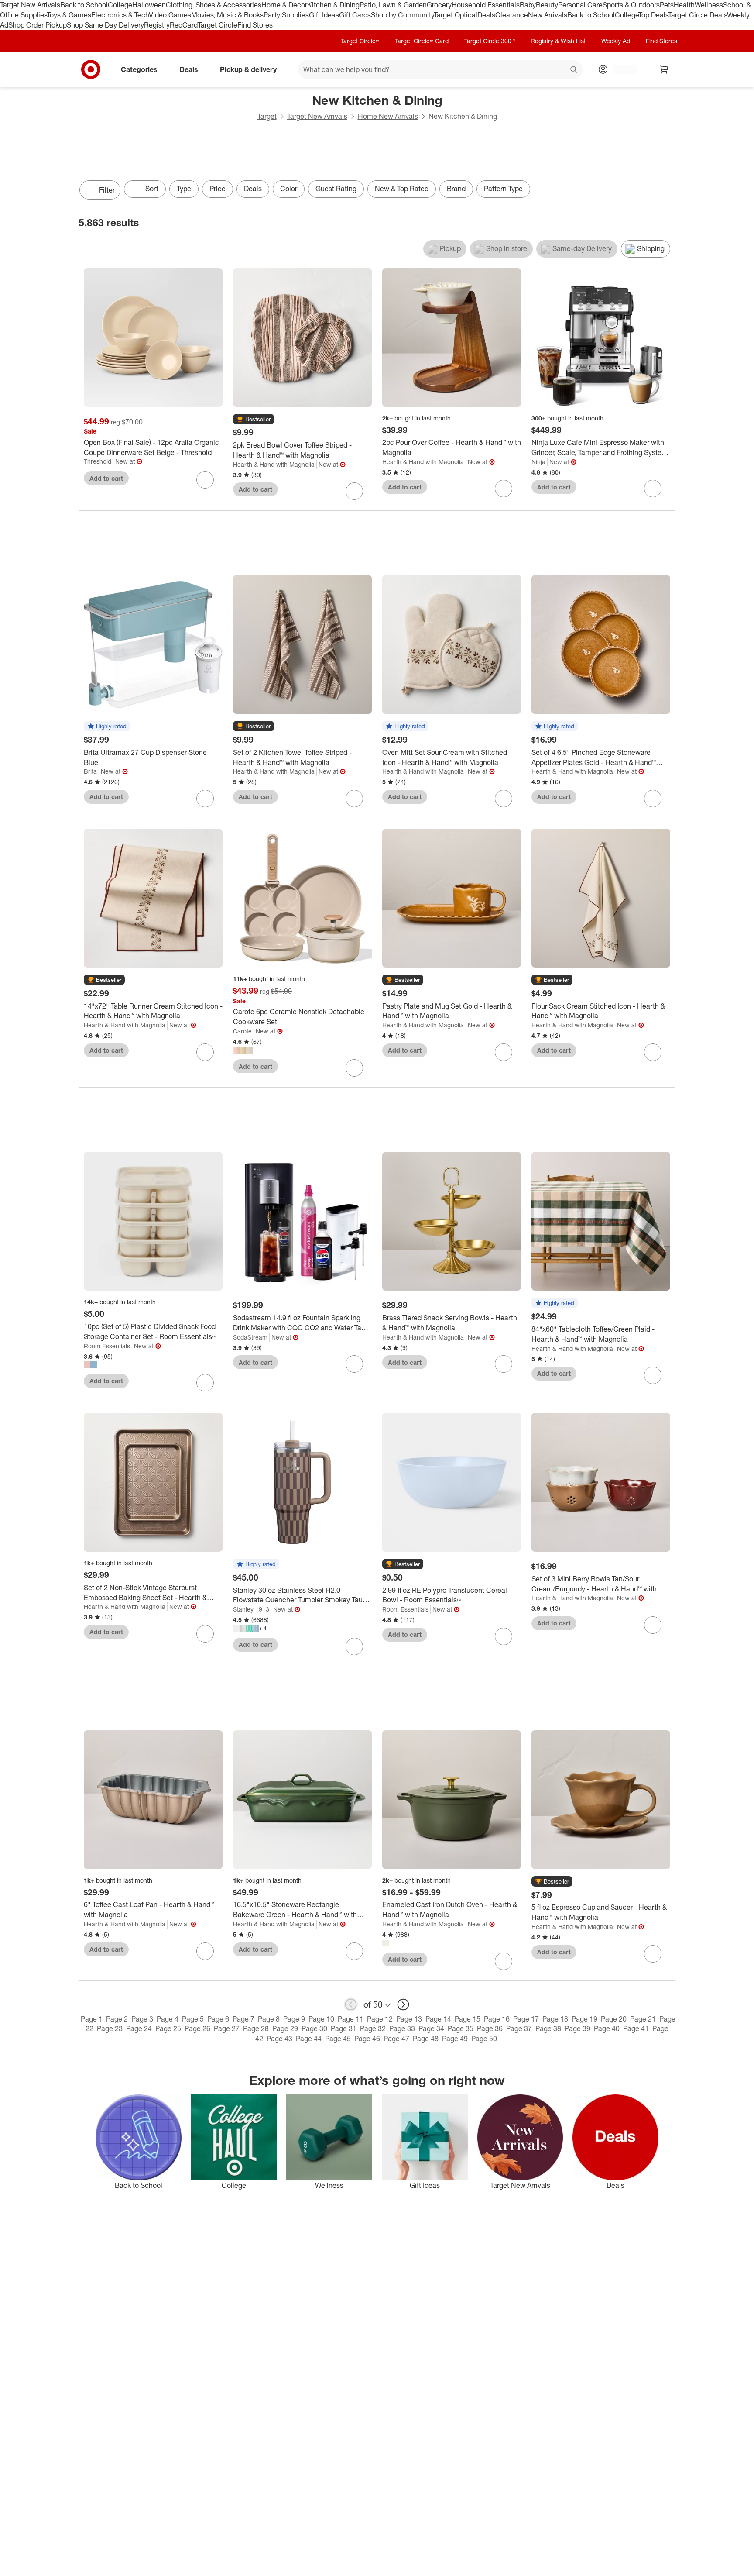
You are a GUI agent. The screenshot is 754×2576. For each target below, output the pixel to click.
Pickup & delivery (248, 69)
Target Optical (456, 15)
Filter (107, 190)
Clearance (512, 15)
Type (184, 189)
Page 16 (497, 2019)
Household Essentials (486, 5)
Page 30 (314, 2028)
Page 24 (139, 2028)
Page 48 (426, 2039)
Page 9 (294, 2019)
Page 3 (142, 2019)
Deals (486, 15)
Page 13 (409, 2019)
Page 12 (380, 2019)
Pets (667, 5)
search (574, 70)
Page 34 (431, 2028)
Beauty (547, 5)
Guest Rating (336, 189)
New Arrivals (548, 15)
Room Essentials (107, 1346)
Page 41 (636, 2028)
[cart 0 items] (664, 69)
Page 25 (168, 2028)
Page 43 (279, 2039)
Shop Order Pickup (38, 25)
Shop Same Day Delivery (105, 25)
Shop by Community (402, 15)
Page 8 (269, 2019)
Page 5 (193, 2019)
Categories (139, 69)
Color (289, 189)
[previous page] (351, 2004)
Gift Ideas (324, 15)
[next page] (403, 2004)
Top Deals (653, 15)
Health (684, 5)
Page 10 (321, 2019)
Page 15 (468, 2019)
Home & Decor (284, 5)
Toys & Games (69, 15)
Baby (528, 5)
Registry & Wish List (558, 41)
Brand (456, 189)
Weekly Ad (616, 41)
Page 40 (607, 2028)
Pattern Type (503, 189)
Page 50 (484, 2039)
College (120, 5)
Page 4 (168, 2019)
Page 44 (309, 2039)
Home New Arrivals (388, 116)
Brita (90, 771)
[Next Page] (667, 191)
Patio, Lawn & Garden (393, 5)
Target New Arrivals (30, 5)
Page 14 (438, 2019)
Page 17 (526, 2019)
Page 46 (367, 2039)
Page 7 (243, 2019)
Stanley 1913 (251, 1609)
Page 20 (614, 2019)
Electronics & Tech (120, 15)
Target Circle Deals (697, 15)
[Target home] (91, 69)
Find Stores (255, 25)
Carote (242, 1031)
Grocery (439, 5)
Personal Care (580, 5)
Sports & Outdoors (631, 5)
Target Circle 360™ (490, 41)
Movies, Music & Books (227, 15)
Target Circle (218, 25)
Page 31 (344, 2028)
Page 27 (227, 2028)
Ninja (538, 462)
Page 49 (455, 2039)
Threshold (98, 461)
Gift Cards (355, 15)
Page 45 (338, 2039)
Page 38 (548, 2028)
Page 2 (117, 2019)
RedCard (184, 25)
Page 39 (577, 2028)
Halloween (149, 5)
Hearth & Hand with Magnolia (274, 464)
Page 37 (519, 2028)
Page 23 (110, 2028)
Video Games (170, 15)
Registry (157, 25)
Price (218, 189)
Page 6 (218, 2019)
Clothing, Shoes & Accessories (214, 5)
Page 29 (285, 2028)
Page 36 (490, 2028)
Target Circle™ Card (422, 41)
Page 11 (351, 2019)
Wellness (709, 5)
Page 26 (197, 2028)
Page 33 (402, 2028)
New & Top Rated (402, 189)
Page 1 (92, 2019)
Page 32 (373, 2028)
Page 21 (643, 2019)
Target (267, 116)
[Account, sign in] (620, 69)
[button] (254, 420)
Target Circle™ (360, 41)
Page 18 (555, 2019)
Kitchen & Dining (333, 5)
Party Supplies (286, 15)
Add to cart (106, 478)
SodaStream (250, 1337)
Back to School (84, 5)
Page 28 (256, 2028)
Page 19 (584, 2019)
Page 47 (396, 2039)
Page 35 (461, 2028)
